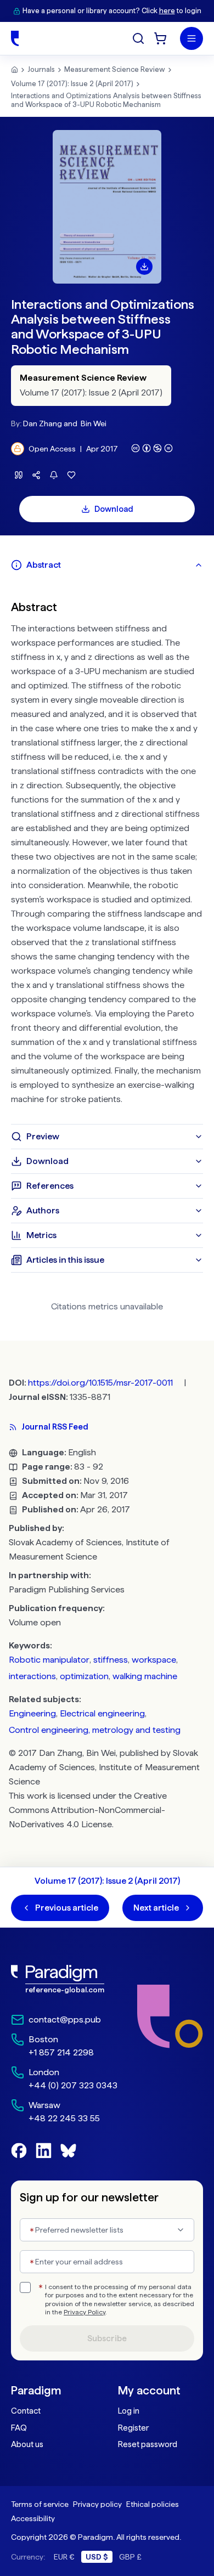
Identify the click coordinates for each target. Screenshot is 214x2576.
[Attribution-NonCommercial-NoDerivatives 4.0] (152, 448)
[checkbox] (25, 2287)
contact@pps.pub (65, 2019)
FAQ (19, 2428)
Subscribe (107, 2338)
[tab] (107, 565)
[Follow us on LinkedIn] (44, 2151)
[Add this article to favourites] (71, 475)
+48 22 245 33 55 (64, 2118)
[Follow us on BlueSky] (68, 2151)
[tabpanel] (107, 851)
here (167, 11)
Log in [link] (129, 2411)
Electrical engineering (102, 1713)
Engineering (32, 1713)
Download (114, 509)
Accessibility (33, 2518)
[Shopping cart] (160, 38)
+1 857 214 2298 (61, 2052)
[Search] (138, 38)
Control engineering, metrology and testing (95, 1730)
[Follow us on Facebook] (19, 2151)
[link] (64, 1979)
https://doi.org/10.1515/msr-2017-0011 (100, 1383)
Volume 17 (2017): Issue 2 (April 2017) (72, 84)
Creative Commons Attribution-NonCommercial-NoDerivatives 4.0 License (88, 1810)
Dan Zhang (43, 423)
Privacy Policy (85, 2312)
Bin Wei (94, 423)
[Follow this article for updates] (54, 475)
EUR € (64, 2557)
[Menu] (192, 38)
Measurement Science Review (115, 69)
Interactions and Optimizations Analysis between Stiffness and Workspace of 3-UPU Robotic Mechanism (106, 100)
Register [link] (133, 2428)
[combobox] (107, 2230)
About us (27, 2444)
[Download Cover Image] (144, 267)
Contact (26, 2411)
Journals (41, 69)
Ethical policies (153, 2504)
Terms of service (40, 2504)
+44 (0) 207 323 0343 (73, 2085)
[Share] (36, 475)
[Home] (15, 38)
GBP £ (130, 2557)
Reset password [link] (148, 2444)
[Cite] (19, 475)
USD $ (97, 2557)
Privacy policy (97, 2504)
